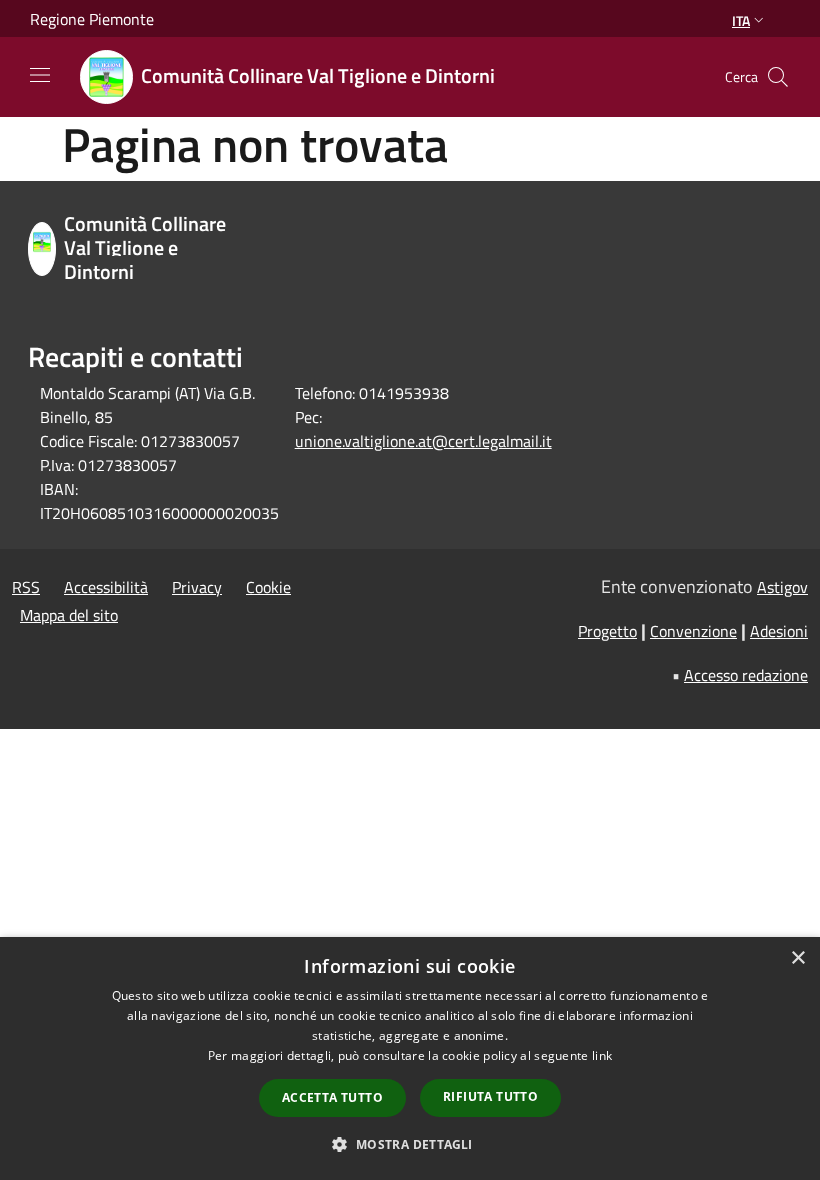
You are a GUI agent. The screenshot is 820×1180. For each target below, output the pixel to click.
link (602, 1055)
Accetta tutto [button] (332, 1097)
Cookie (268, 587)
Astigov (782, 587)
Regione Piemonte (92, 19)
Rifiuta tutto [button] (490, 1096)
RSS (26, 587)
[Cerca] (778, 77)
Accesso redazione (746, 675)
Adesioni (779, 631)
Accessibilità (106, 587)
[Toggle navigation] (40, 75)
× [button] (797, 958)
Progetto (607, 631)
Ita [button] (741, 20)
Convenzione (693, 631)
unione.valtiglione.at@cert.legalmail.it (423, 441)
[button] (409, 1144)
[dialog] (410, 1058)
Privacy (197, 587)
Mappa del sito (69, 615)
